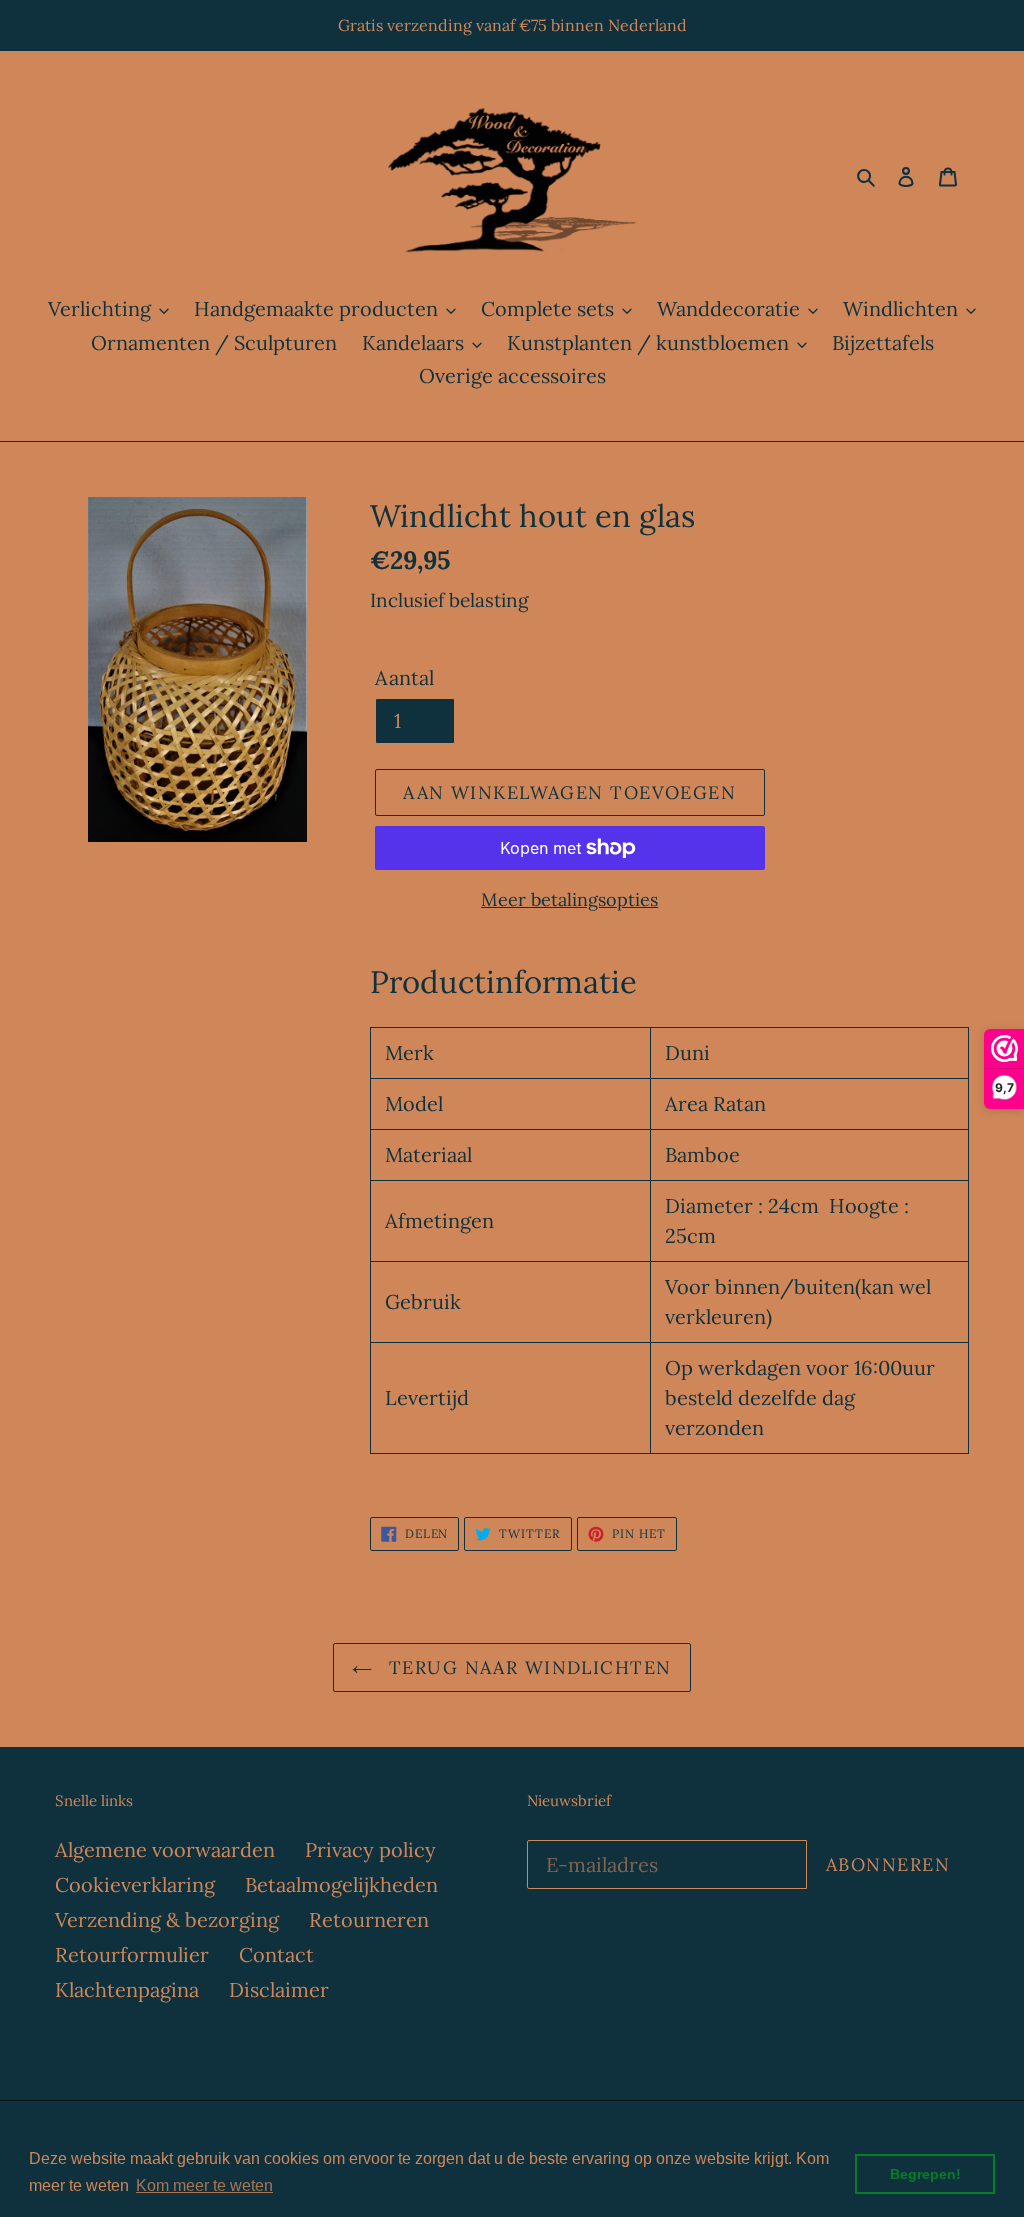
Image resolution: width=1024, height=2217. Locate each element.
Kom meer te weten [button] (204, 2185)
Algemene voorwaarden (165, 1849)
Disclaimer (279, 1989)
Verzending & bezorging (167, 1919)
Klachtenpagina (127, 1989)
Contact (276, 1954)
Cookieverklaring (135, 1884)
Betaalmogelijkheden (341, 1884)
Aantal (404, 677)
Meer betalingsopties (569, 899)
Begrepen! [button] (925, 2174)
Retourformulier (132, 1954)
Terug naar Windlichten (526, 1667)
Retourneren (369, 1919)
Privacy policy (370, 1849)
